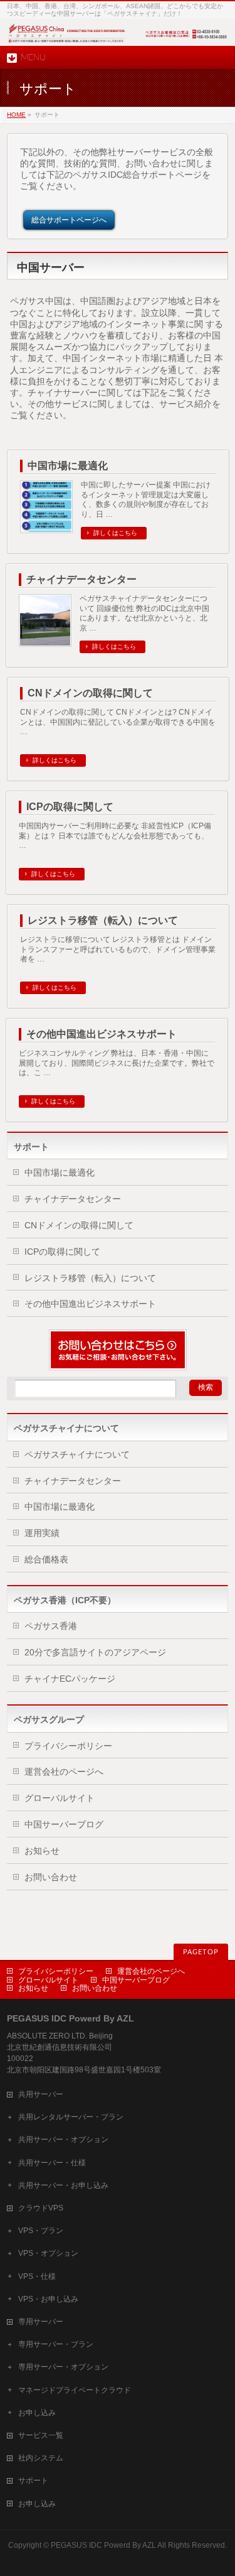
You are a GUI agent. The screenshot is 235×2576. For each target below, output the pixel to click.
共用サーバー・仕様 (52, 2163)
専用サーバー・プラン (56, 2344)
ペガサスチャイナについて (77, 1454)
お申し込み (37, 2413)
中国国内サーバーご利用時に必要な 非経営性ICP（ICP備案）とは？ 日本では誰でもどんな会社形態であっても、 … (115, 836)
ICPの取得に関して (70, 807)
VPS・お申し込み (48, 2299)
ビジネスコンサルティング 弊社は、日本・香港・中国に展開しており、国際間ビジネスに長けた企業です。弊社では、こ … (117, 1063)
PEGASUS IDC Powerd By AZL (103, 2545)
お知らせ (42, 1851)
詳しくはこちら (115, 533)
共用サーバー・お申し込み (63, 2185)
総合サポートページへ (69, 220)
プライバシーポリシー (68, 1746)
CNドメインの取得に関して (90, 693)
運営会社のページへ (64, 1772)
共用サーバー (41, 2094)
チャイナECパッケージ (70, 1679)
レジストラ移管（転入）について (103, 920)
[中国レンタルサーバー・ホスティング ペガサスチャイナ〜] (118, 42)
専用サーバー (41, 2322)
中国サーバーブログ (64, 1824)
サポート (31, 1147)
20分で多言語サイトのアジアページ (95, 1652)
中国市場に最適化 (68, 466)
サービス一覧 (41, 2435)
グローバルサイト (60, 1798)
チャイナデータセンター (81, 579)
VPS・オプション (48, 2253)
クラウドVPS (41, 2208)
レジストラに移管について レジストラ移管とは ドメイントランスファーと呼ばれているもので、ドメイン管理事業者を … (118, 950)
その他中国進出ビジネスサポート (102, 1034)
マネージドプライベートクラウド (75, 2390)
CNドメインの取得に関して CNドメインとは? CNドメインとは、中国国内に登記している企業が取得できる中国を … (118, 722)
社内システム (41, 2458)
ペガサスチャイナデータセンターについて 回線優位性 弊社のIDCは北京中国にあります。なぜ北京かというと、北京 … (144, 614)
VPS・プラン (41, 2231)
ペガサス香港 (51, 1626)
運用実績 (42, 1533)
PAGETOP (201, 1952)
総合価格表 (46, 1559)
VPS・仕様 (37, 2276)
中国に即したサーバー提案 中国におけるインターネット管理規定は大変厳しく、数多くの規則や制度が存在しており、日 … (146, 500)
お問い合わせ (51, 1877)
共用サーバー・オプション (63, 2140)
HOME (16, 115)
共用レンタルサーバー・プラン (71, 2117)
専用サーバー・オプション (63, 2367)
